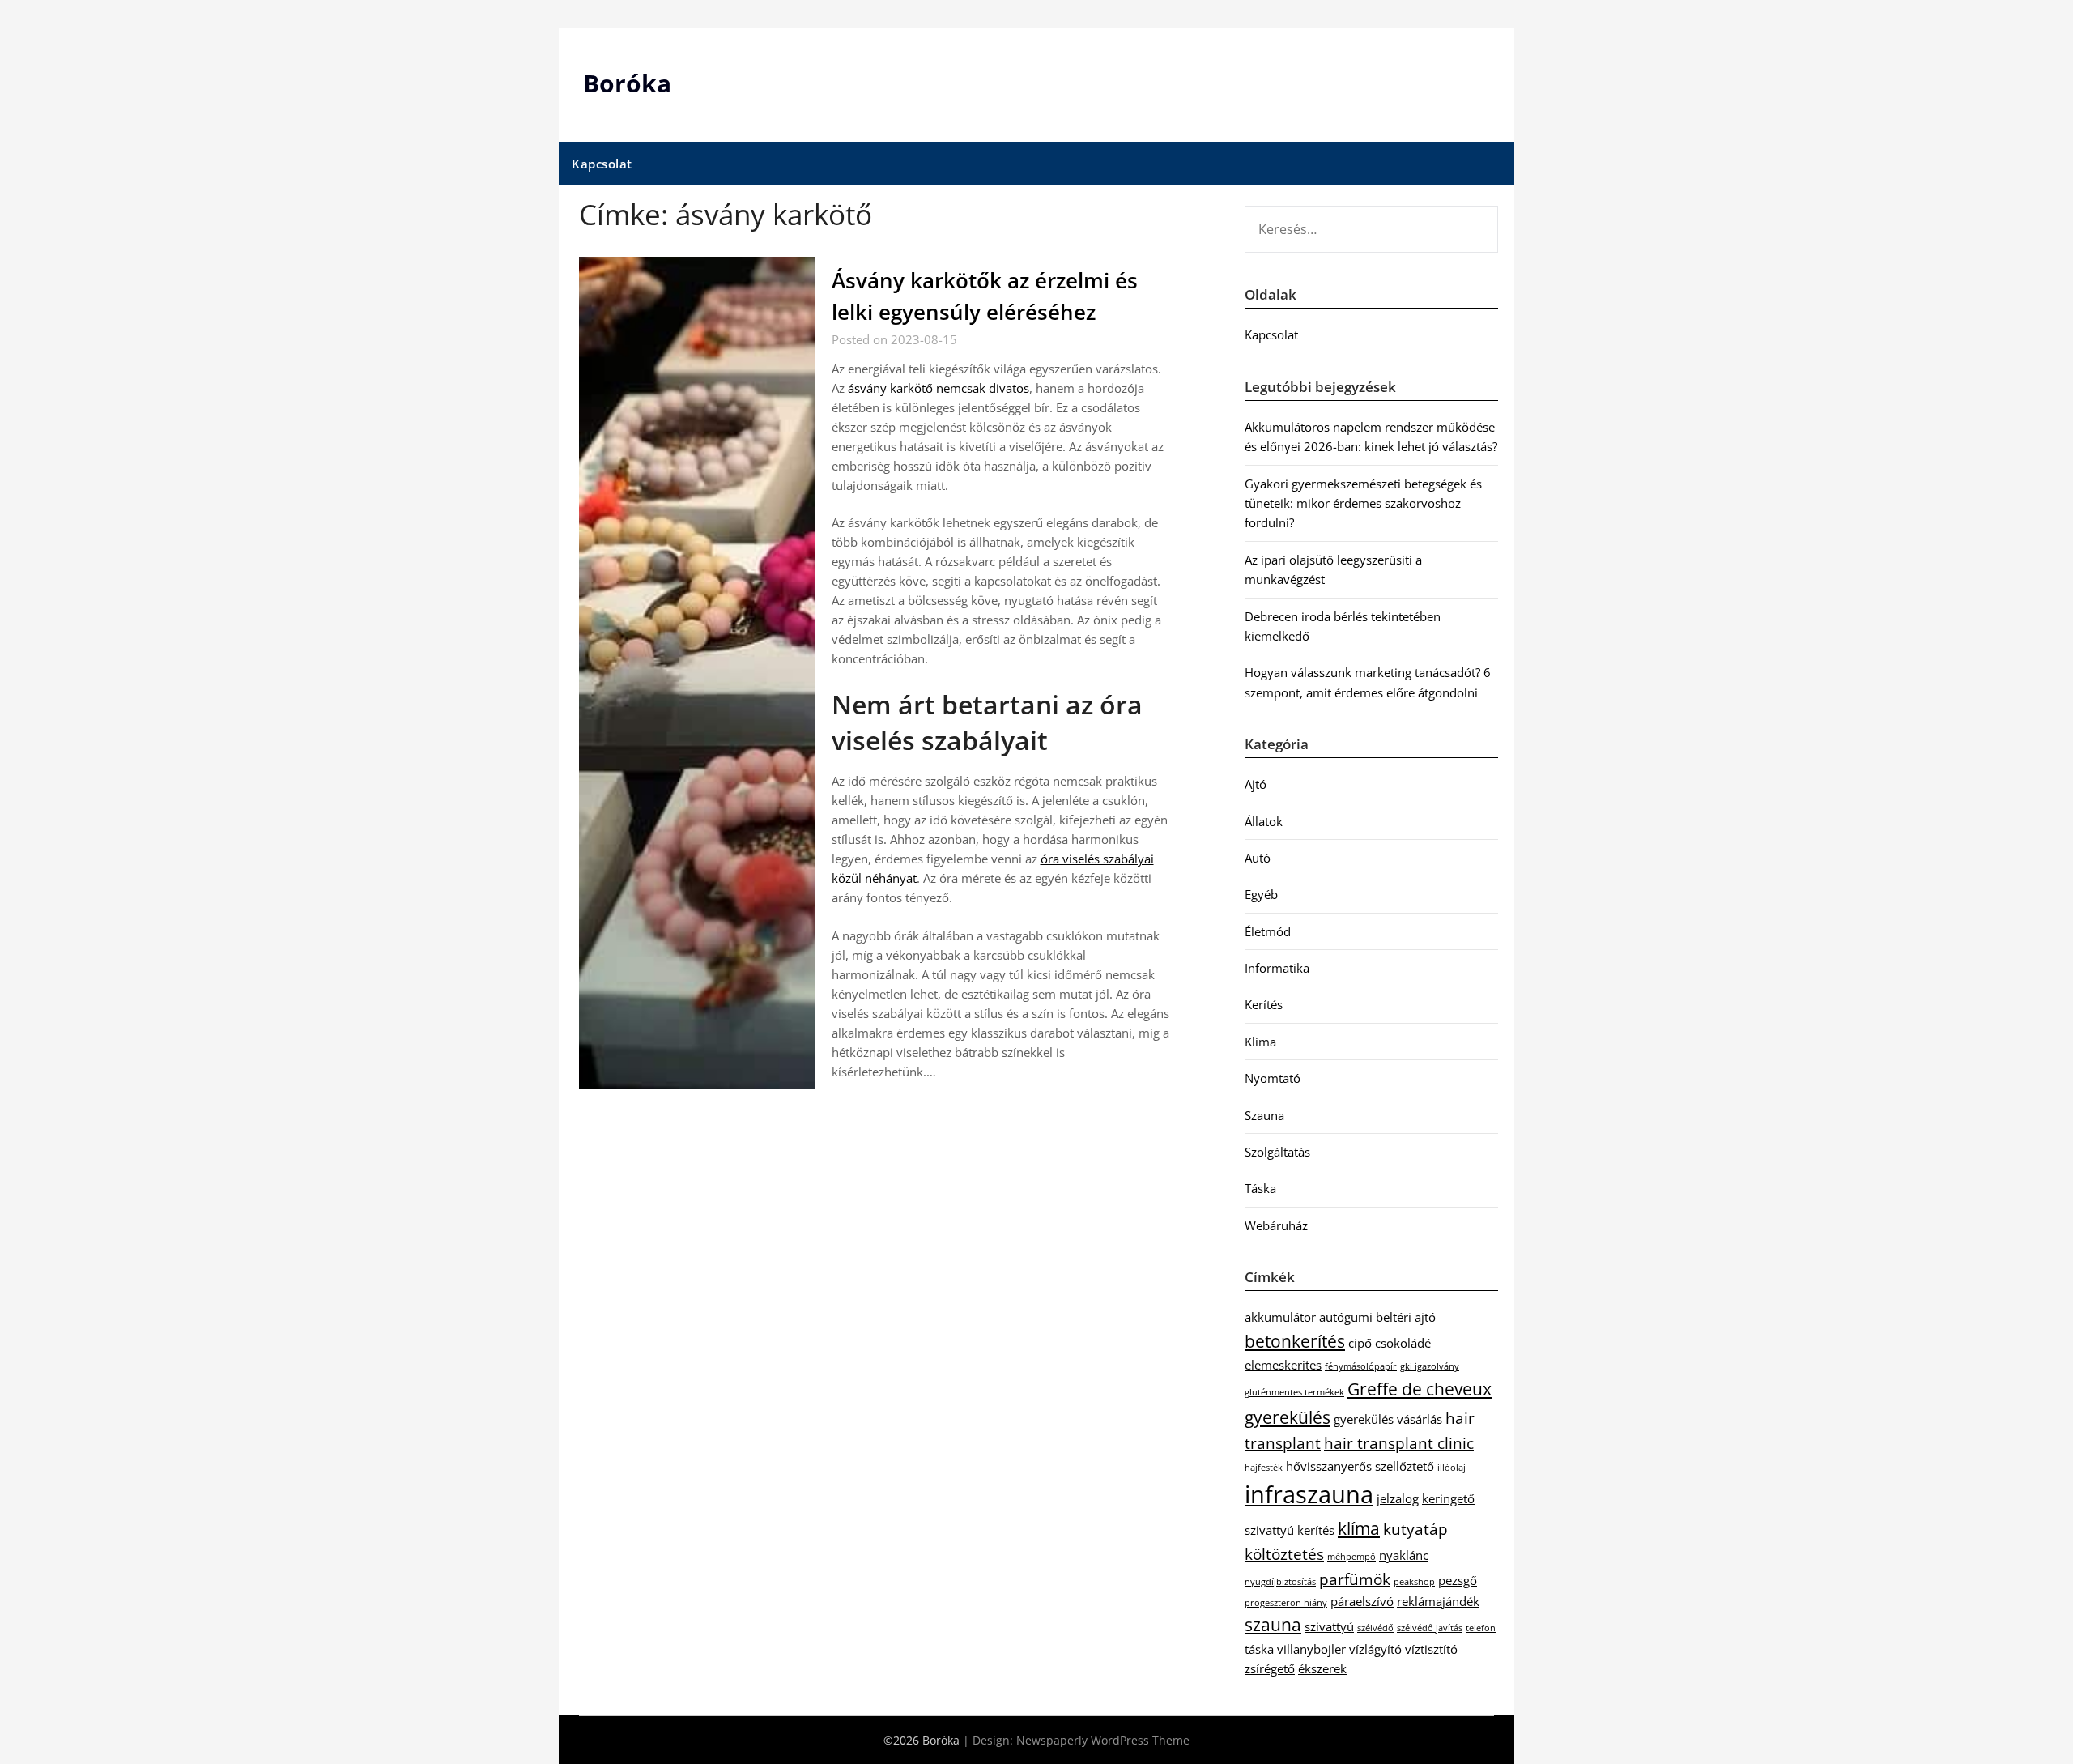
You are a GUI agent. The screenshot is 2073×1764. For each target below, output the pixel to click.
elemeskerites (1283, 1365)
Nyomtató (1273, 1078)
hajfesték (1264, 1468)
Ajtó (1256, 784)
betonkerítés (1295, 1341)
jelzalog (1398, 1498)
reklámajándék (1438, 1601)
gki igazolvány (1430, 1366)
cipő (1360, 1343)
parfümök (1355, 1579)
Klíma (1260, 1042)
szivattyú (1329, 1626)
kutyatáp (1415, 1529)
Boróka (627, 83)
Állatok (1264, 821)
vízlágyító (1375, 1649)
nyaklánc (1404, 1555)
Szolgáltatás (1277, 1152)
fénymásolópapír (1361, 1366)
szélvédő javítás (1430, 1628)
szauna (1273, 1624)
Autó (1258, 858)
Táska (1260, 1188)
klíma (1359, 1528)
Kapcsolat (602, 164)
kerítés (1316, 1530)
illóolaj (1452, 1468)
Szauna (1264, 1115)
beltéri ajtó (1406, 1317)
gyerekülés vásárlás (1388, 1419)
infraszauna (1309, 1494)
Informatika (1277, 968)
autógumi (1346, 1317)
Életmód (1268, 931)
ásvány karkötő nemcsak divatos (939, 388)
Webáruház (1276, 1225)
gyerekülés (1288, 1417)
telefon (1481, 1628)
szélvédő (1375, 1628)
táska (1259, 1649)
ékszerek (1322, 1668)
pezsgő (1458, 1580)
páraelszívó (1362, 1601)
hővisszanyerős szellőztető (1360, 1466)
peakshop (1414, 1582)
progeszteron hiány (1286, 1603)
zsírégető (1270, 1668)
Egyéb (1261, 894)
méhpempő (1351, 1557)
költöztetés (1284, 1554)
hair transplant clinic (1399, 1443)
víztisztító (1431, 1649)
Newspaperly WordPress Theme (1103, 1740)
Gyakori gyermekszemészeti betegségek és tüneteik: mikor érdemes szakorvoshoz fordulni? (1363, 503)
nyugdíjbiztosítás (1280, 1582)
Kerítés (1264, 1004)
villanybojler (1311, 1649)
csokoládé (1403, 1343)
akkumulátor (1280, 1317)
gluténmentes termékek (1294, 1392)
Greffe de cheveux (1420, 1389)
